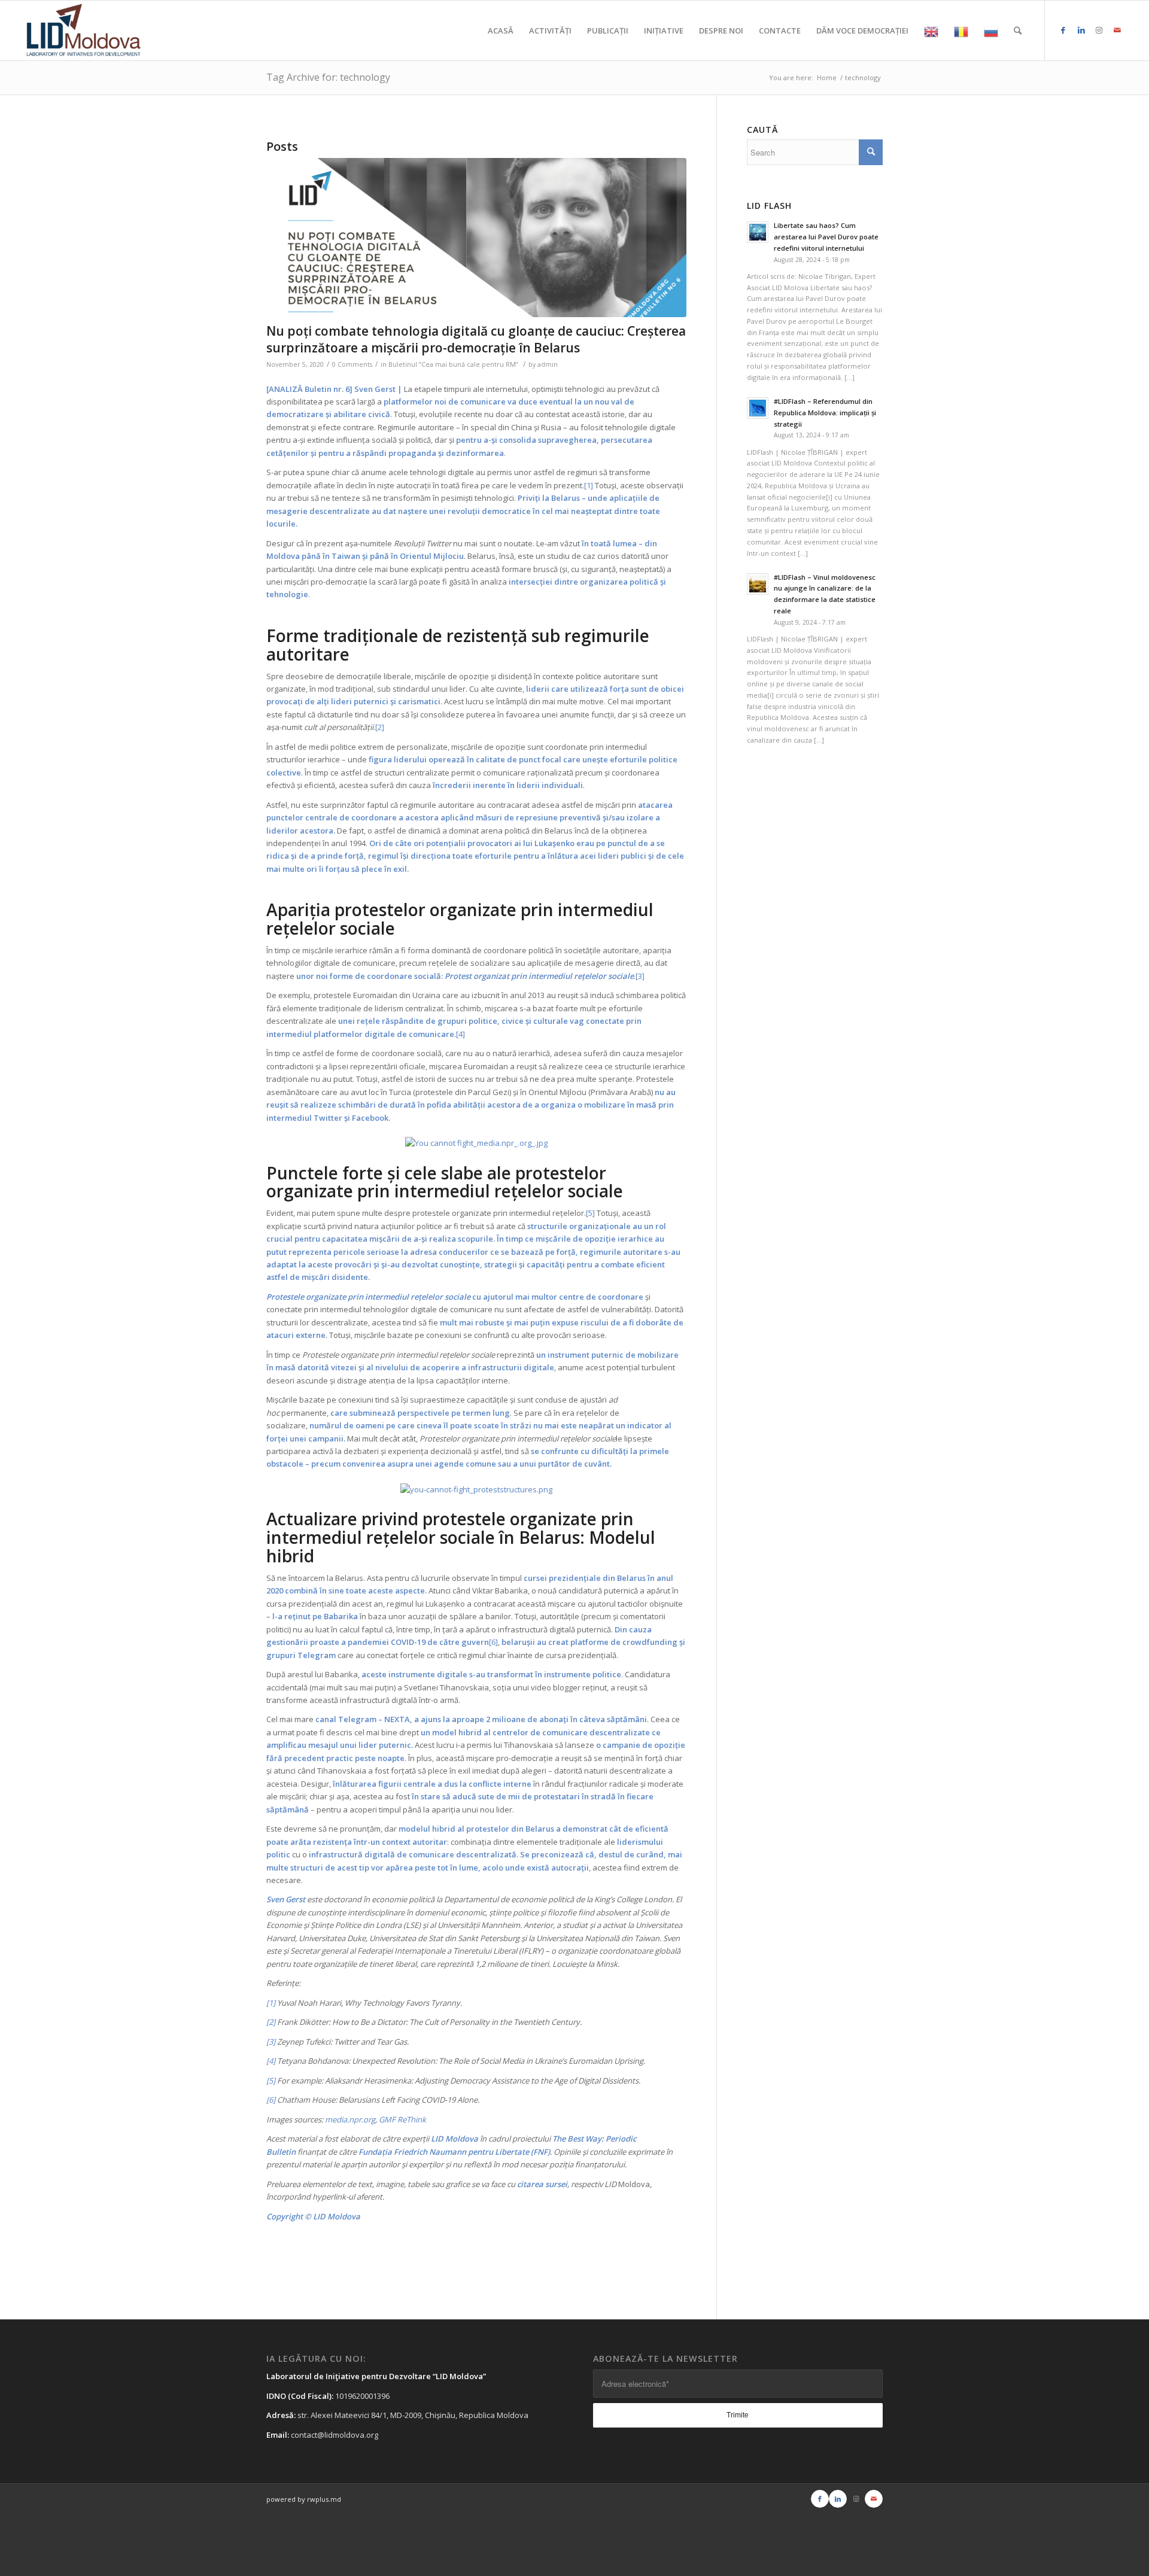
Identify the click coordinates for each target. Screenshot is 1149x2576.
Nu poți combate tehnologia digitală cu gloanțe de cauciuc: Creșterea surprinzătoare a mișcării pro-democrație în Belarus (476, 339)
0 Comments (352, 364)
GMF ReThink (402, 2119)
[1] (589, 485)
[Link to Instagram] (1099, 30)
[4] (460, 1034)
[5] (590, 1213)
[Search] (1018, 31)
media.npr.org (350, 2119)
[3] (640, 976)
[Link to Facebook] (1063, 30)
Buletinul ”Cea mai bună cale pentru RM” (453, 364)
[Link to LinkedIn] (1081, 30)
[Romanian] (961, 31)
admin (548, 364)
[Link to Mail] (1117, 30)
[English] (931, 31)
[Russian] (991, 31)
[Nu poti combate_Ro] (476, 238)
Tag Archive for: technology (328, 77)
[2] (380, 727)
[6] (493, 1642)
